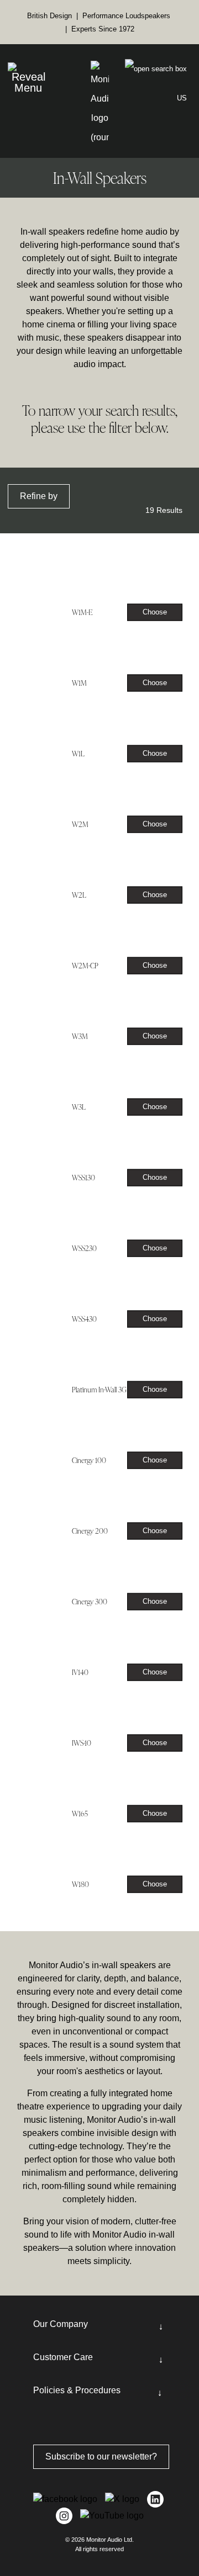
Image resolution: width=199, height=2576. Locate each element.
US (182, 98)
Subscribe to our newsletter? (101, 2456)
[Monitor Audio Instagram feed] (65, 2516)
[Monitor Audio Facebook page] (66, 2499)
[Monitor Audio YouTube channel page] (112, 2516)
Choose (155, 612)
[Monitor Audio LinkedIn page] (155, 2499)
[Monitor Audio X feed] (123, 2499)
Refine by (39, 496)
